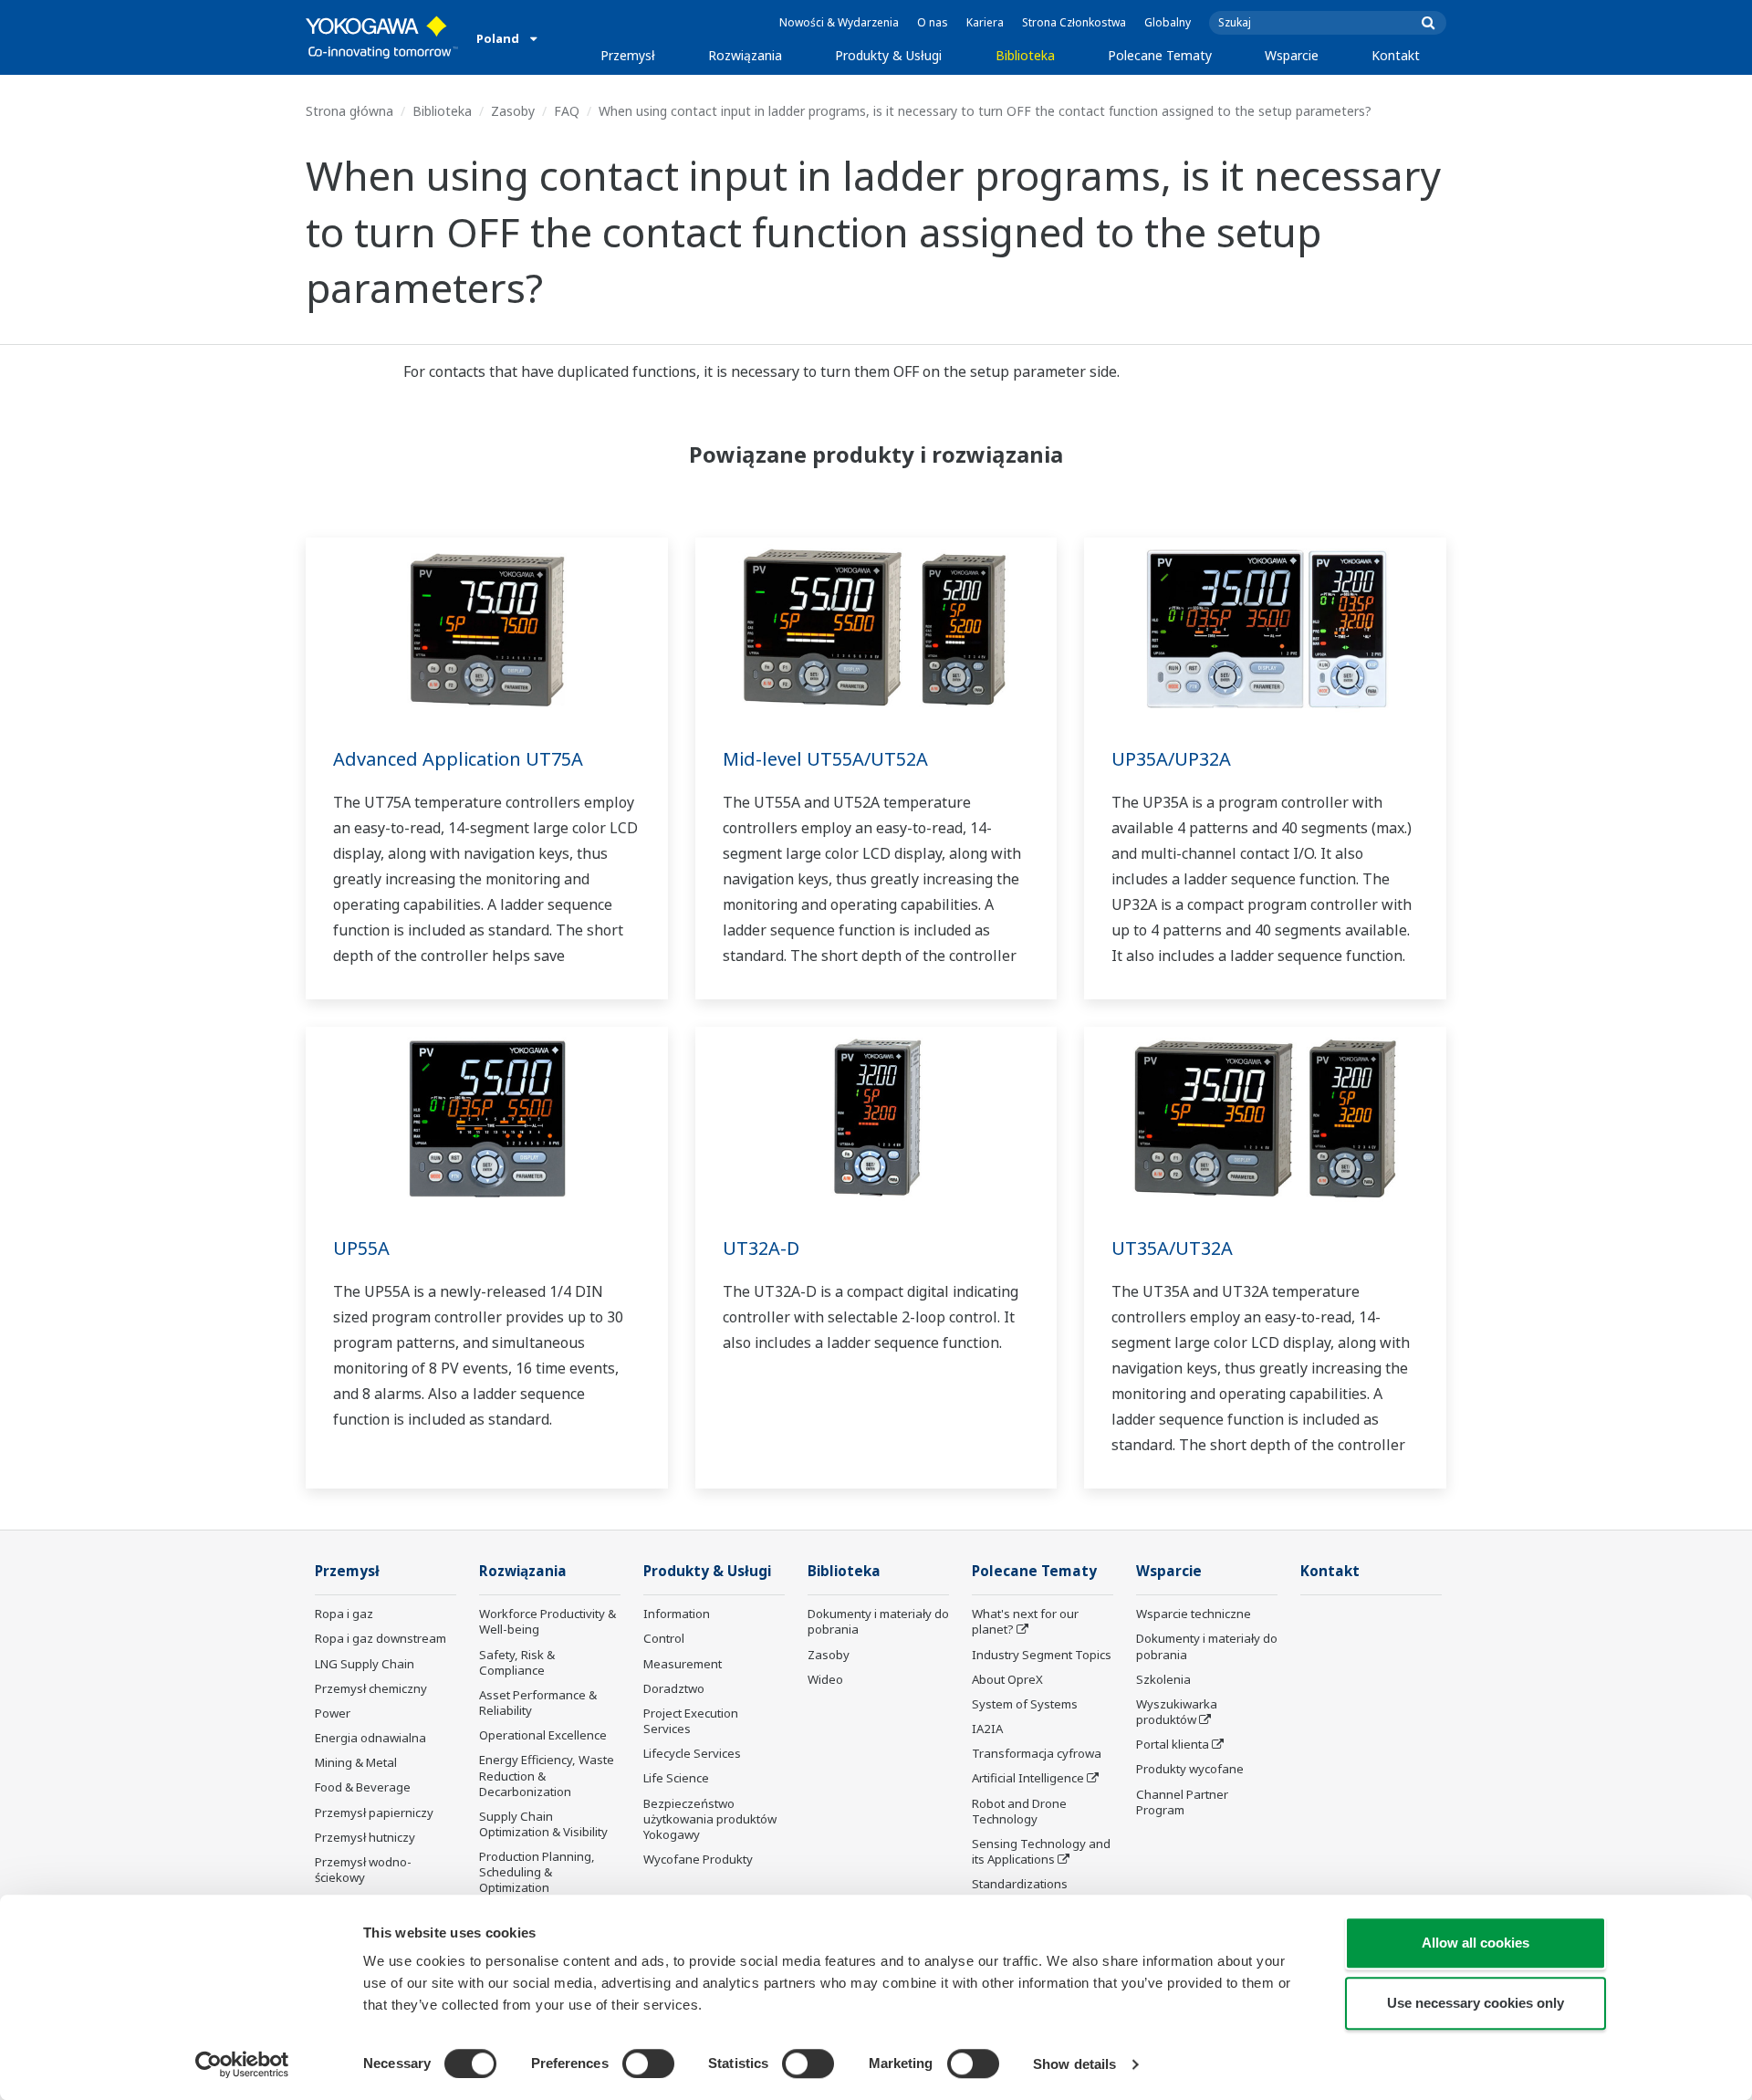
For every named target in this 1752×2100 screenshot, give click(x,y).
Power (333, 1713)
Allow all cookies (1476, 1943)
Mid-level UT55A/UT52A (825, 759)
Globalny (1168, 22)
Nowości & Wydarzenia (839, 22)
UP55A (361, 1248)
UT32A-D (761, 1248)
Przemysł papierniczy (374, 1813)
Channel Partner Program (1182, 1802)
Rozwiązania (745, 55)
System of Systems (1025, 1704)
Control (664, 1638)
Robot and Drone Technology (1019, 1811)
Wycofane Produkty (698, 1859)
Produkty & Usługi (888, 55)
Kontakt (1396, 55)
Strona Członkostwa (1074, 22)
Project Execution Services (691, 1721)
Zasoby (513, 111)
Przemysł (628, 55)
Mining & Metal (356, 1762)
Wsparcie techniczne (1194, 1614)
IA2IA (987, 1729)
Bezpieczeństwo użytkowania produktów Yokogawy (710, 1819)
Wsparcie (1292, 55)
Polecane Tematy (1160, 55)
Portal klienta (1173, 1744)
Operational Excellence (543, 1735)
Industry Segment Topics (1042, 1655)
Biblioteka (1025, 55)
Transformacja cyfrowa (1037, 1753)
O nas (933, 22)
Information (677, 1614)
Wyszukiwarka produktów (1177, 1712)
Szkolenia (1163, 1679)
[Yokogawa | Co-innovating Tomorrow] (382, 37)
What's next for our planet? (1025, 1621)
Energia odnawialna (370, 1738)
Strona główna (349, 111)
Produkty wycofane (1190, 1769)
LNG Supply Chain (365, 1664)
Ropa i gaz (344, 1614)
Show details (1074, 2064)
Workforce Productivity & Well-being (547, 1621)
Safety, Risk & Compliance (517, 1662)
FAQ (567, 111)
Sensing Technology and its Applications (1041, 1851)
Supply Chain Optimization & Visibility (543, 1824)
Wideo (825, 1679)
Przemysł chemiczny (371, 1688)
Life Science (676, 1778)
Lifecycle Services (692, 1753)
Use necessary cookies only (1476, 2003)
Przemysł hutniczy (365, 1837)
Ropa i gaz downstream (381, 1638)
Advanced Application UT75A (458, 759)
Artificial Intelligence (1028, 1778)
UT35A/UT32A (1172, 1248)
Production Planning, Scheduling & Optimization (537, 1872)
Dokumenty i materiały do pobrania (878, 1621)
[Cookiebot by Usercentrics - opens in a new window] (242, 2064)
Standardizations (1020, 1884)
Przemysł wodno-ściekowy (363, 1870)
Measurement (683, 1664)
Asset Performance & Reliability (538, 1703)
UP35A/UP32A (1171, 759)
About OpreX (1007, 1679)
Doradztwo (674, 1688)
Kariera (985, 22)
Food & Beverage (363, 1787)
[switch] (648, 2063)
